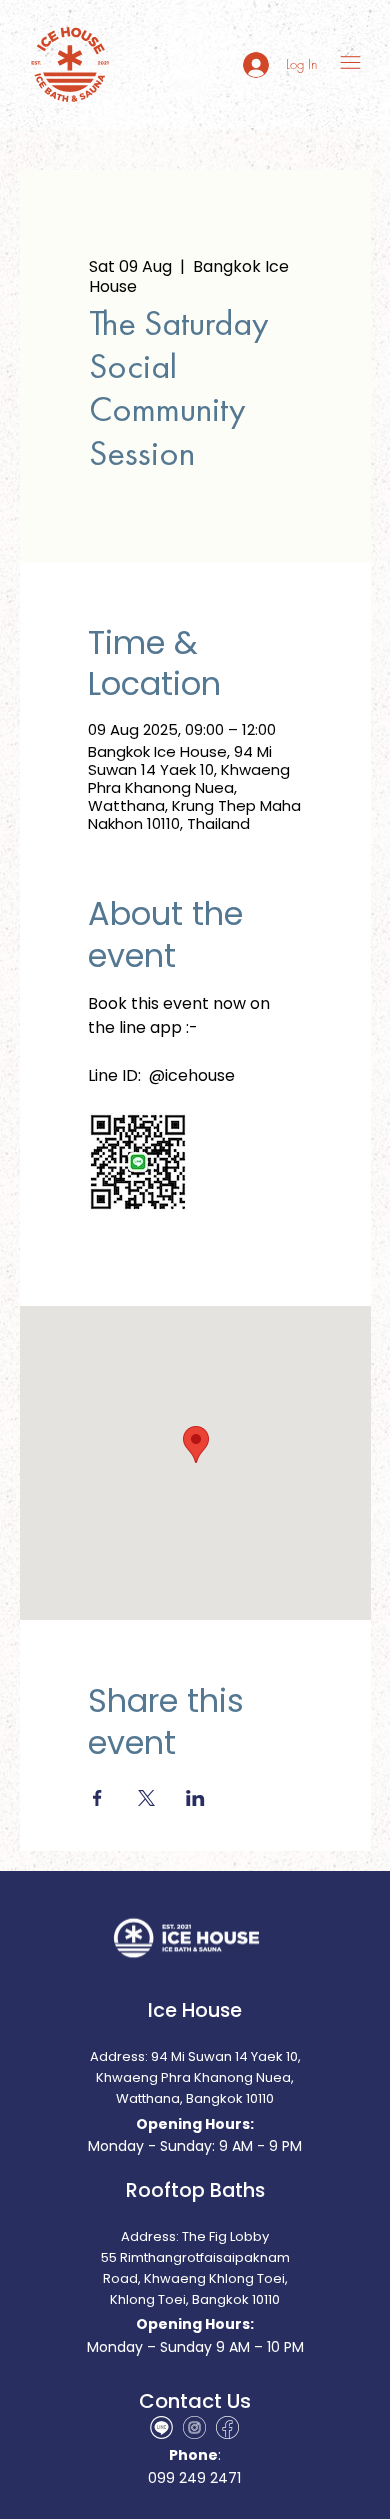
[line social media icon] (161, 2427)
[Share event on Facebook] (97, 1798)
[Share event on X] (146, 1798)
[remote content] (195, 1164)
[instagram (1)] (194, 2427)
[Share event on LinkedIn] (195, 1798)
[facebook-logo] (227, 2427)
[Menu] (351, 62)
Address (148, 2236)
